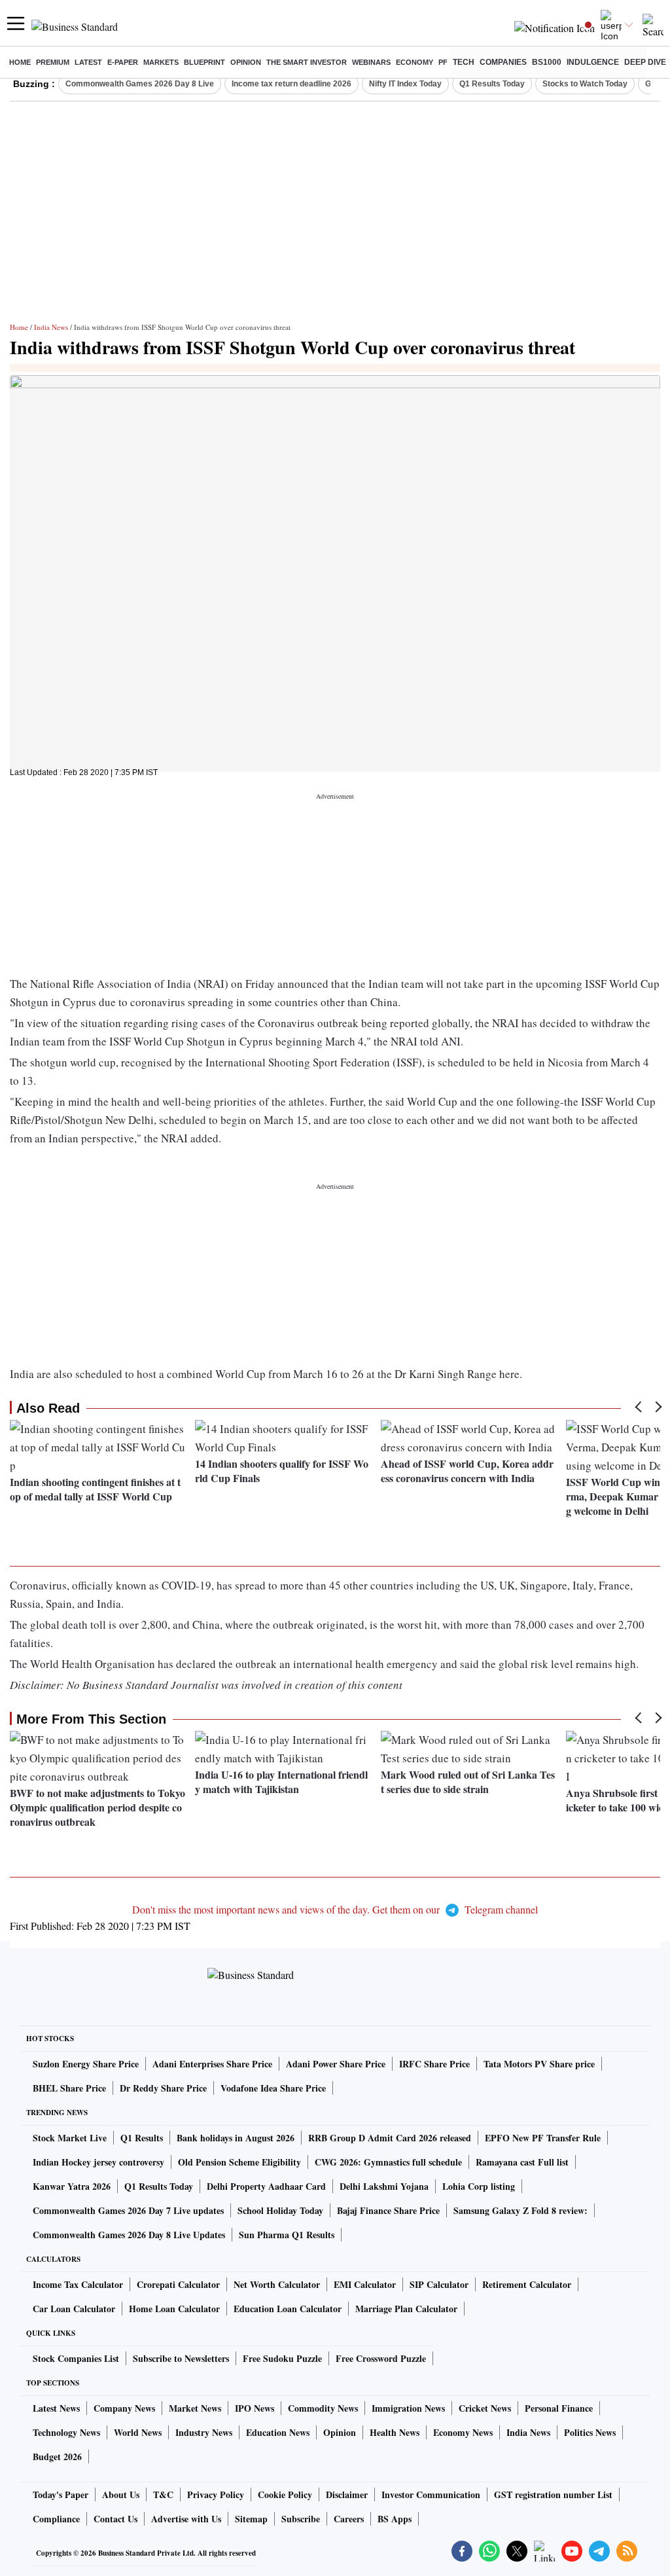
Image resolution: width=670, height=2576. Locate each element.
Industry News (204, 2432)
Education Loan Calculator (288, 2309)
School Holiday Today (280, 2210)
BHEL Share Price (69, 2088)
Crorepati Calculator (178, 2284)
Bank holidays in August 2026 (236, 2138)
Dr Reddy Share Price (163, 2088)
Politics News (590, 2432)
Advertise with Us (186, 2519)
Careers (349, 2519)
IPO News (255, 2408)
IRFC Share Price (434, 2064)
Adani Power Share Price (336, 2064)
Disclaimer (347, 2494)
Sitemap (251, 2519)
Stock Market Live (70, 2138)
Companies (503, 62)
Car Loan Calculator (74, 2309)
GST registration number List (553, 2494)
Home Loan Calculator (174, 2309)
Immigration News (408, 2408)
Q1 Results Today (492, 84)
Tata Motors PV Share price (539, 2064)
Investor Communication (431, 2494)
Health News (395, 2432)
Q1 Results (142, 2138)
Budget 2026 (57, 2457)
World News (138, 2432)
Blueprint (204, 62)
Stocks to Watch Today (585, 84)
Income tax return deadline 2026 (291, 84)
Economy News (463, 2432)
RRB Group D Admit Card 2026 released (390, 2138)
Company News (124, 2408)
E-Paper (123, 62)
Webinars (371, 62)
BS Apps (395, 2519)
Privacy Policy (216, 2494)
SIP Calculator (439, 2284)
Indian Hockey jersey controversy (98, 2162)
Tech (464, 62)
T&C (163, 2494)
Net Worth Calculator (277, 2284)
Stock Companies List (76, 2358)
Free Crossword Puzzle (381, 2358)
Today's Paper (61, 2494)
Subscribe (301, 2519)
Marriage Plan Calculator (406, 2309)
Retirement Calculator (527, 2284)
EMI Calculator (365, 2284)
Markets (161, 62)
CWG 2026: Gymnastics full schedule (388, 2162)
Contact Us (115, 2519)
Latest (88, 62)
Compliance (56, 2519)
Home (20, 62)
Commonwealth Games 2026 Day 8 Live (140, 84)
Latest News (56, 2408)
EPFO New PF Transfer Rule (543, 2138)
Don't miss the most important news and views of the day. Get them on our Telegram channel (335, 1909)
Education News (278, 2432)
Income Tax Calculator (78, 2284)
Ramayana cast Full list (522, 2162)
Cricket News (485, 2408)
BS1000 (547, 62)
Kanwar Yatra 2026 (72, 2186)
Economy (414, 62)
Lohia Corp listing (479, 2186)
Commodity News (323, 2408)
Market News (195, 2408)
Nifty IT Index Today (405, 84)
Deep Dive (645, 62)
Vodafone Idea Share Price (273, 2088)
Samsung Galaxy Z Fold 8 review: (520, 2210)
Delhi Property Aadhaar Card (266, 2186)
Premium (53, 62)
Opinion (246, 62)
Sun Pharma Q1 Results (287, 2235)
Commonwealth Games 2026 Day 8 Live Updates (129, 2235)
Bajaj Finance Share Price (388, 2210)
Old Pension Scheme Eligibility (239, 2162)
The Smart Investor (307, 62)
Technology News (66, 2432)
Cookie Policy (285, 2494)
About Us (121, 2494)
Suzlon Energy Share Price (86, 2064)
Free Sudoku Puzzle (282, 2358)
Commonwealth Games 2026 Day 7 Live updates (128, 2210)
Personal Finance (559, 2408)
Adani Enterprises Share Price (212, 2064)
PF (443, 62)
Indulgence (593, 62)
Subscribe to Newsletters (181, 2358)
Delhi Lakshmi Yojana (384, 2186)
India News (51, 327)
